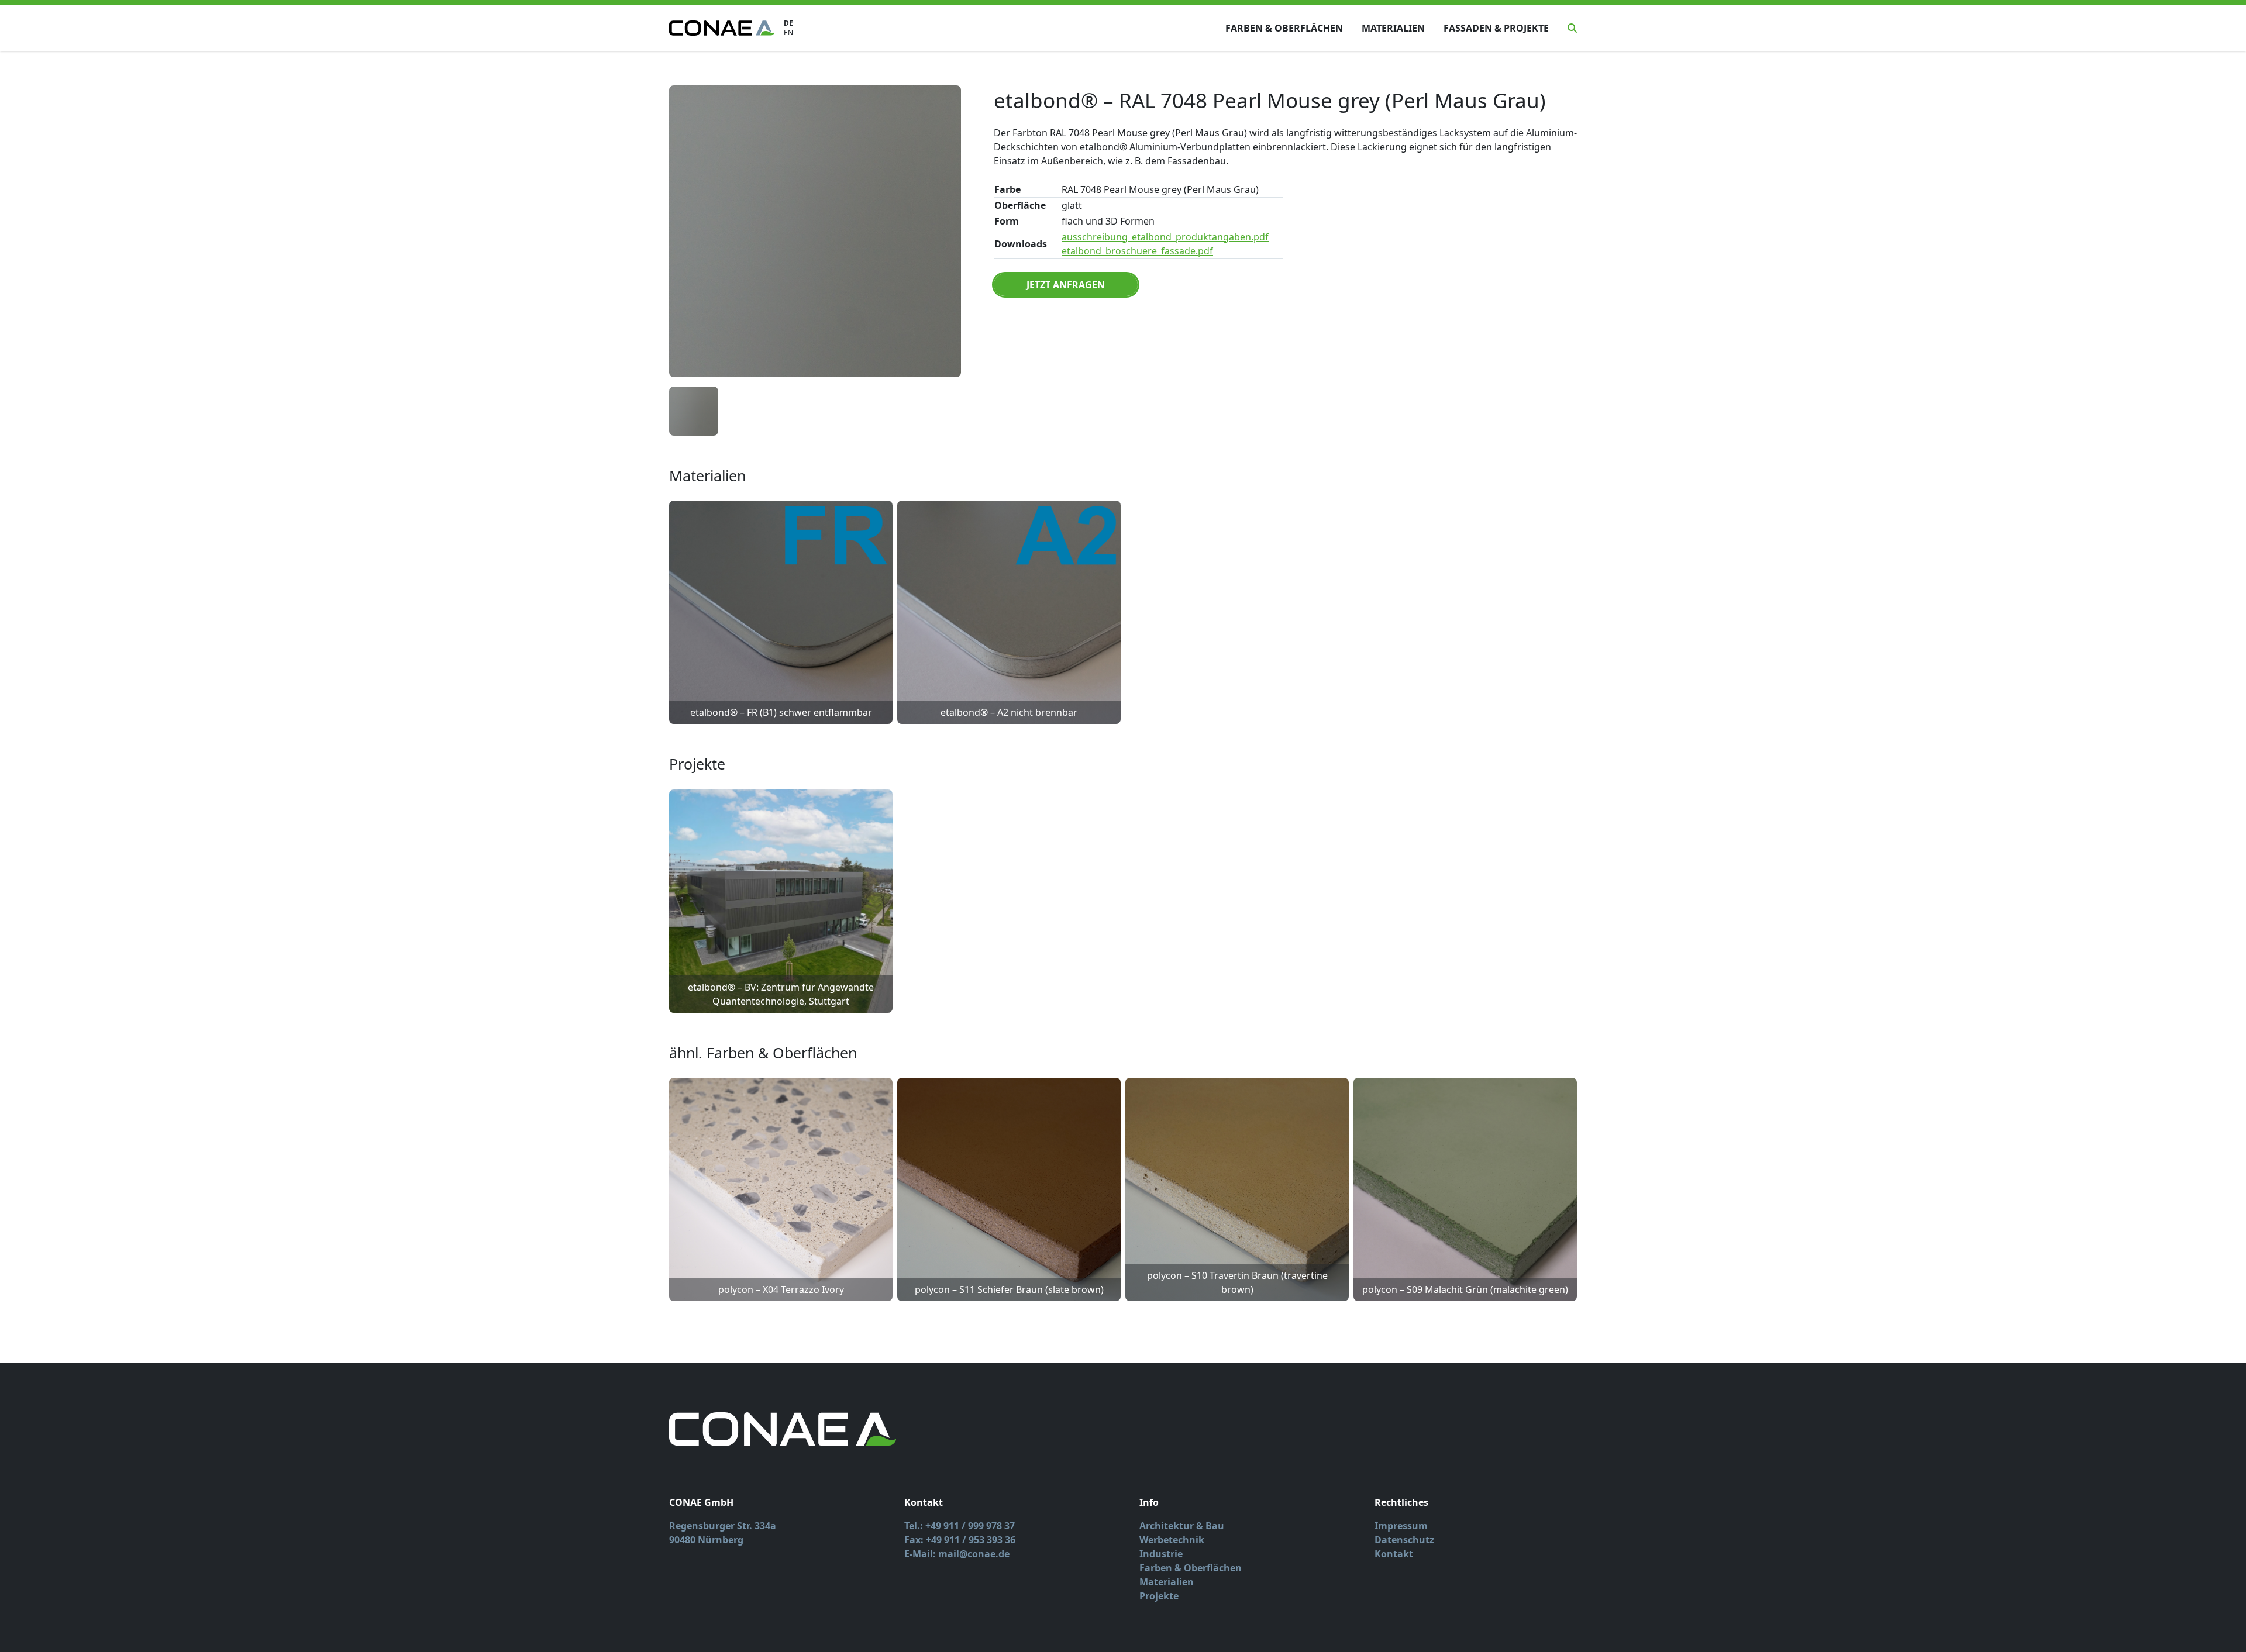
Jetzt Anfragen (1066, 285)
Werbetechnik (1172, 1540)
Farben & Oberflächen (1284, 28)
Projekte (1159, 1596)
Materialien (1393, 28)
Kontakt (1394, 1554)
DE (788, 23)
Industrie (1161, 1554)
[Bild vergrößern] (815, 231)
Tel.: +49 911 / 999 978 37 (960, 1526)
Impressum (1401, 1526)
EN (788, 33)
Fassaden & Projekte (1496, 28)
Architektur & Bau (1182, 1526)
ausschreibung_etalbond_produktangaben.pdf (1165, 237)
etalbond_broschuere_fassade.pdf (1137, 251)
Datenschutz (1404, 1540)
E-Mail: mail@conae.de (957, 1554)
